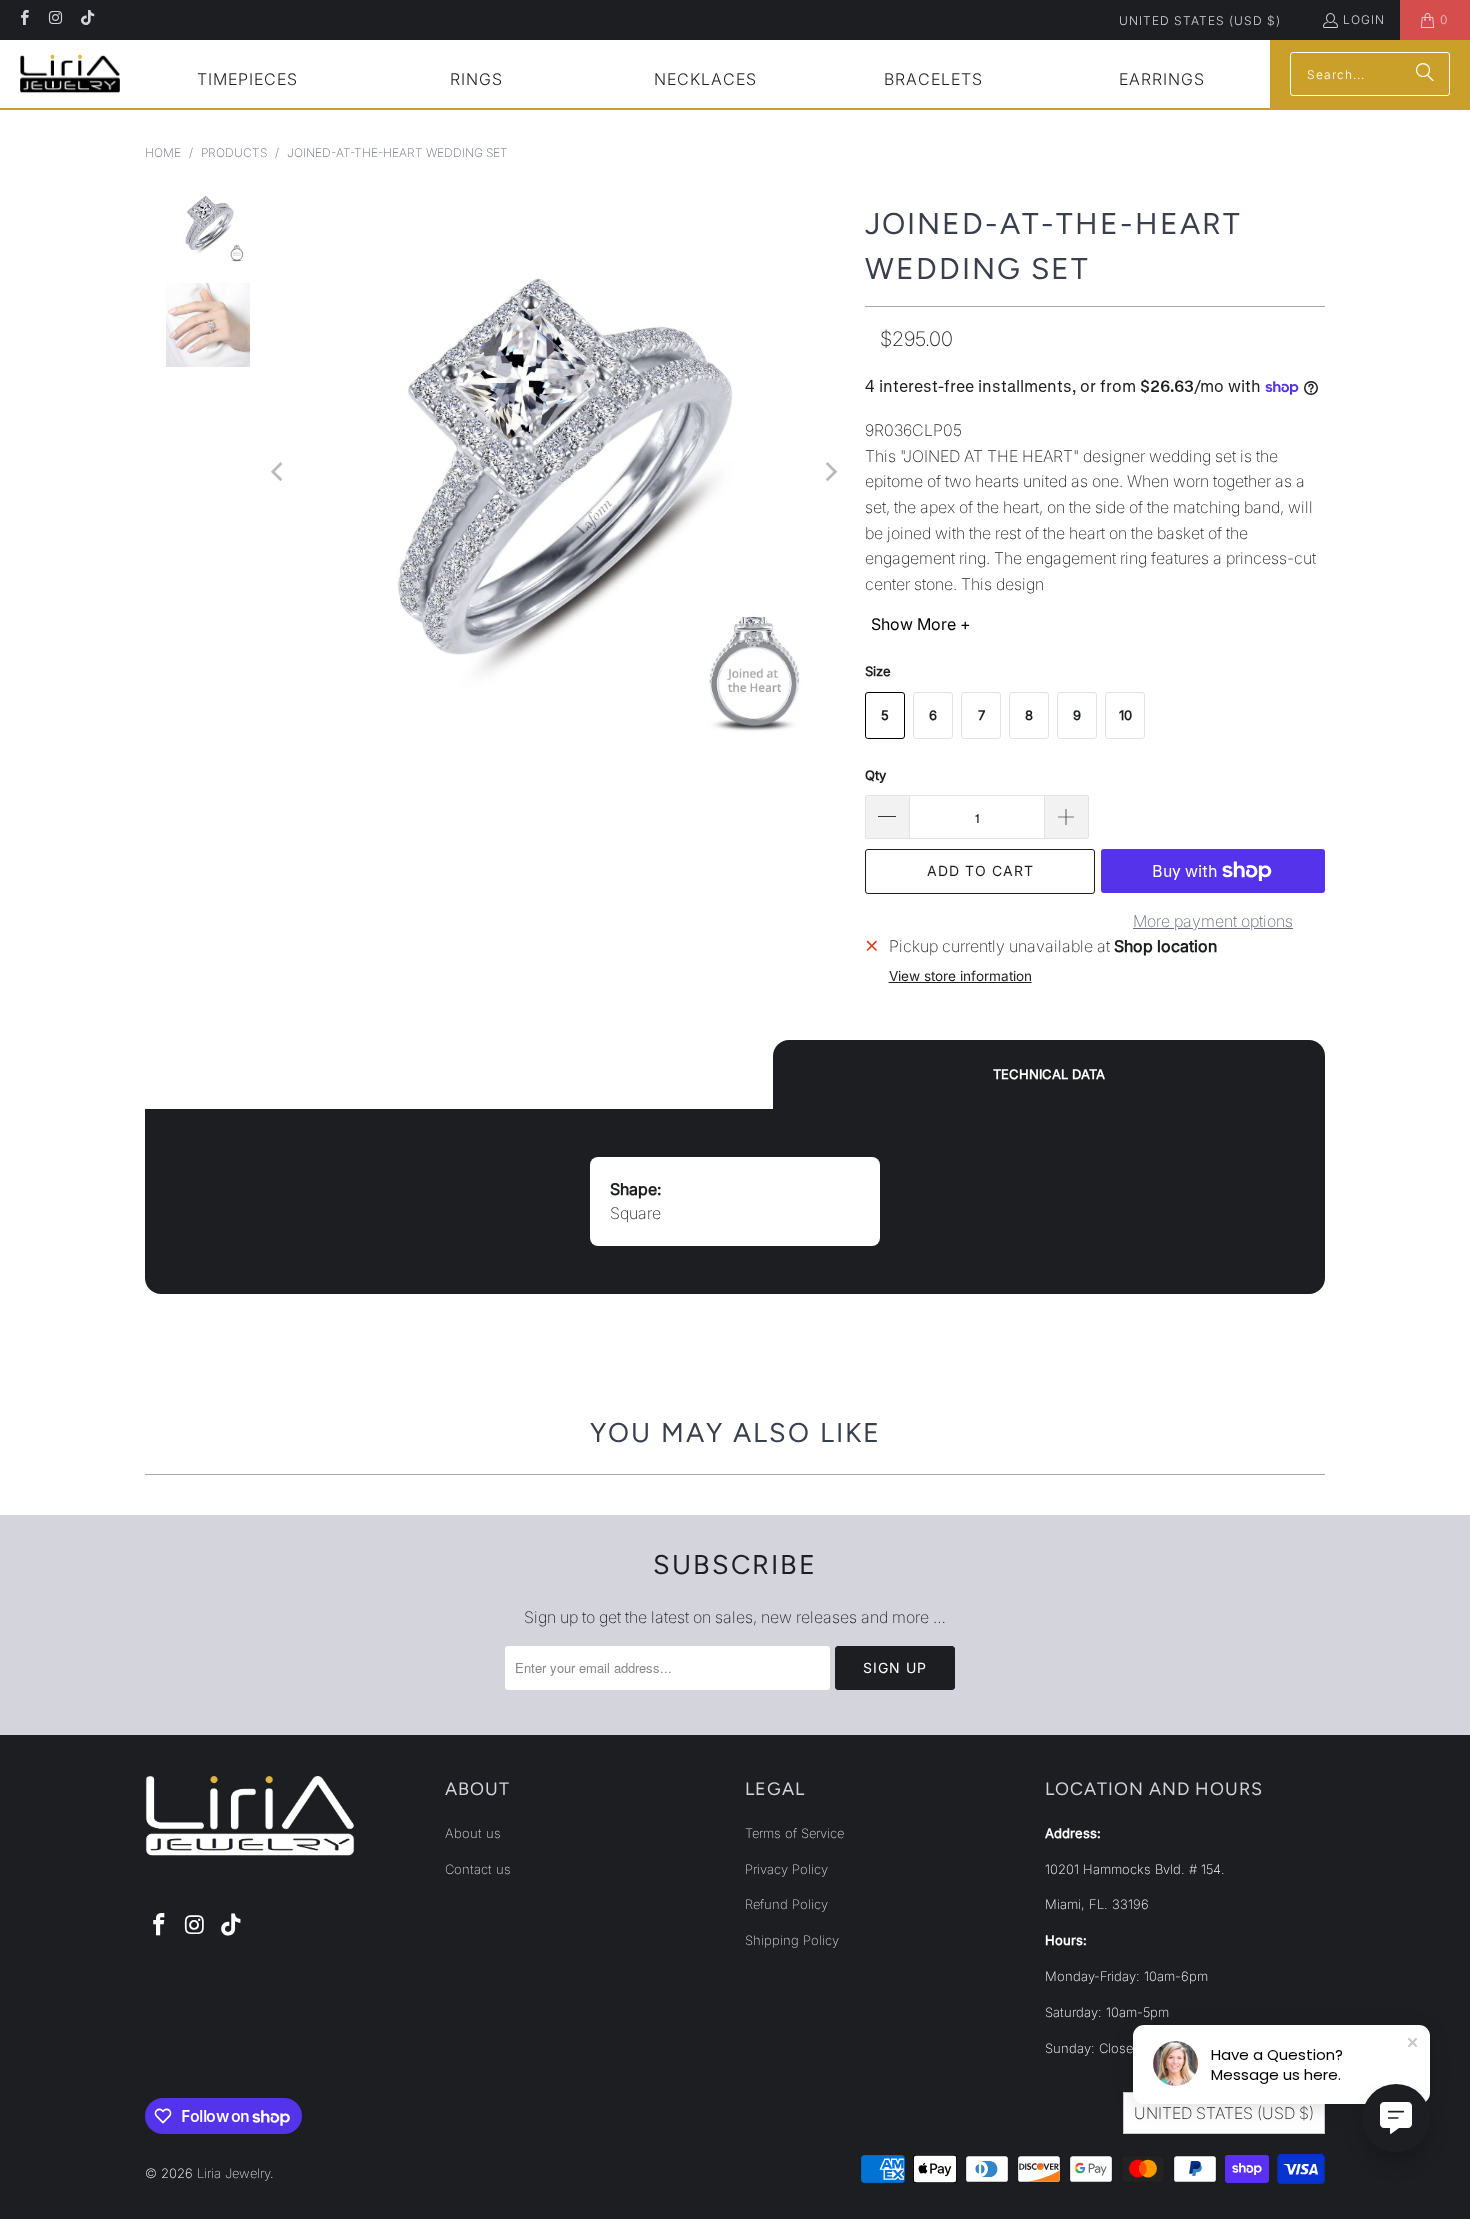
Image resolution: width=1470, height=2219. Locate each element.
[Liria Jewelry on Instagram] (54, 19)
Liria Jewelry (233, 2173)
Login (1364, 19)
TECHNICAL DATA (1049, 1074)
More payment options (1213, 921)
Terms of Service (794, 1833)
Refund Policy (786, 1904)
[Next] (830, 472)
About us (473, 1833)
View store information (960, 976)
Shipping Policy (792, 1940)
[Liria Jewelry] (70, 73)
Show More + (921, 624)
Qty (875, 775)
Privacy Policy (786, 1869)
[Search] (1425, 74)
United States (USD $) (1200, 20)
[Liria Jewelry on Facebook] (23, 19)
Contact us (478, 1869)
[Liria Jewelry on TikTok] (86, 19)
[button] (248, 81)
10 (1125, 715)
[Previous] (279, 472)
